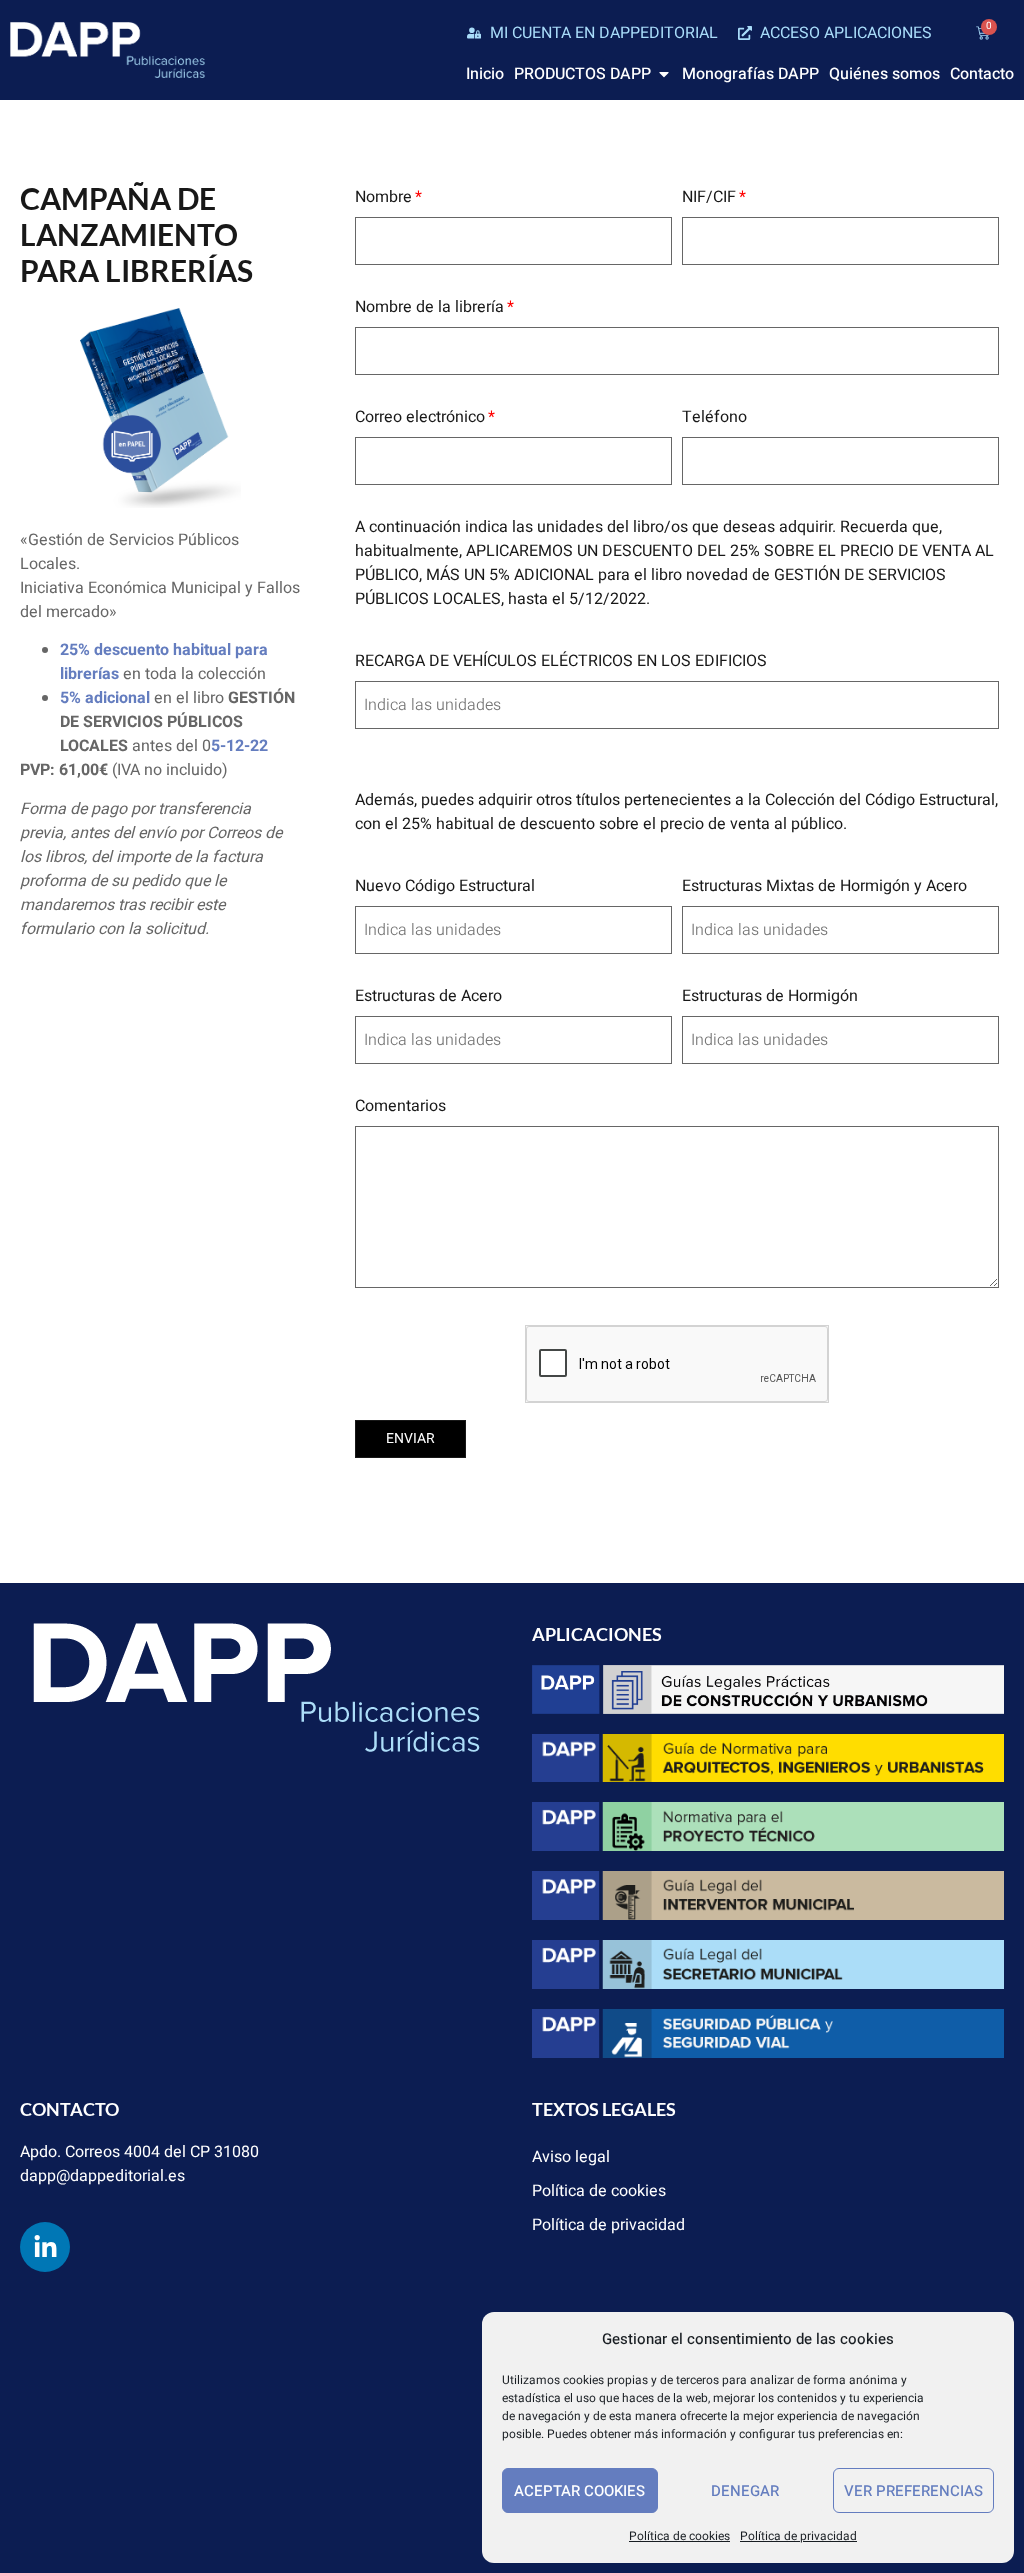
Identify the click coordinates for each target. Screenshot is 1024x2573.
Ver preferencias (913, 2491)
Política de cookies (679, 2536)
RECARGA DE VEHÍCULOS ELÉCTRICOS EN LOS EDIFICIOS (561, 661)
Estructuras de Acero (428, 996)
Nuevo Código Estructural (445, 886)
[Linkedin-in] (45, 2247)
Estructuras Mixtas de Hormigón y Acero (824, 886)
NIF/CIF (709, 197)
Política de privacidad (798, 2536)
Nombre (383, 197)
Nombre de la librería (429, 307)
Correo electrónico (420, 417)
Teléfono (714, 417)
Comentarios (400, 1106)
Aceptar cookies (579, 2491)
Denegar (745, 2491)
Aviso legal (571, 2157)
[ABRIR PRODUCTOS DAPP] (664, 74)
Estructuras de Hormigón (770, 996)
